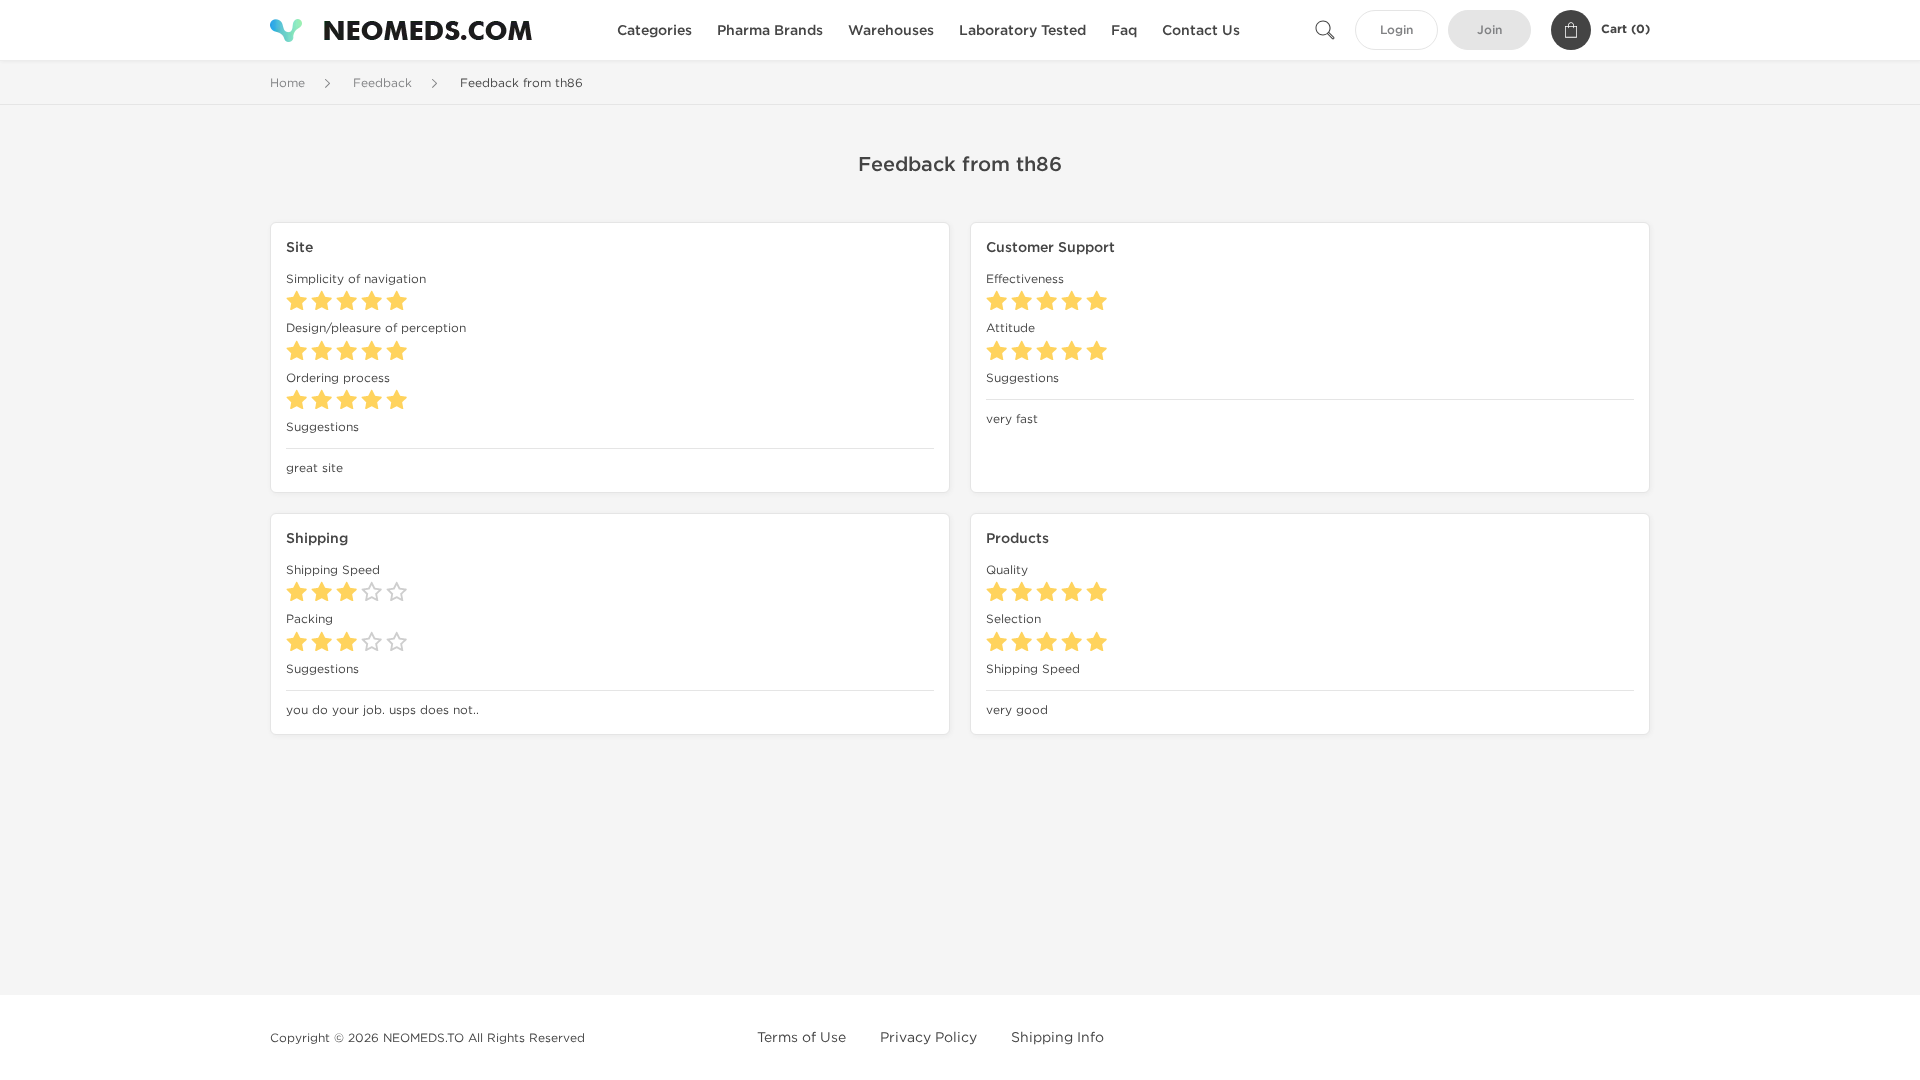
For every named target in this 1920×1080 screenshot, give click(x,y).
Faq (1124, 30)
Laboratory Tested (1022, 30)
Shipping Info (1057, 1037)
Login (1396, 30)
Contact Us (1201, 30)
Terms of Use (801, 1037)
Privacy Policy (928, 1037)
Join (1489, 30)
